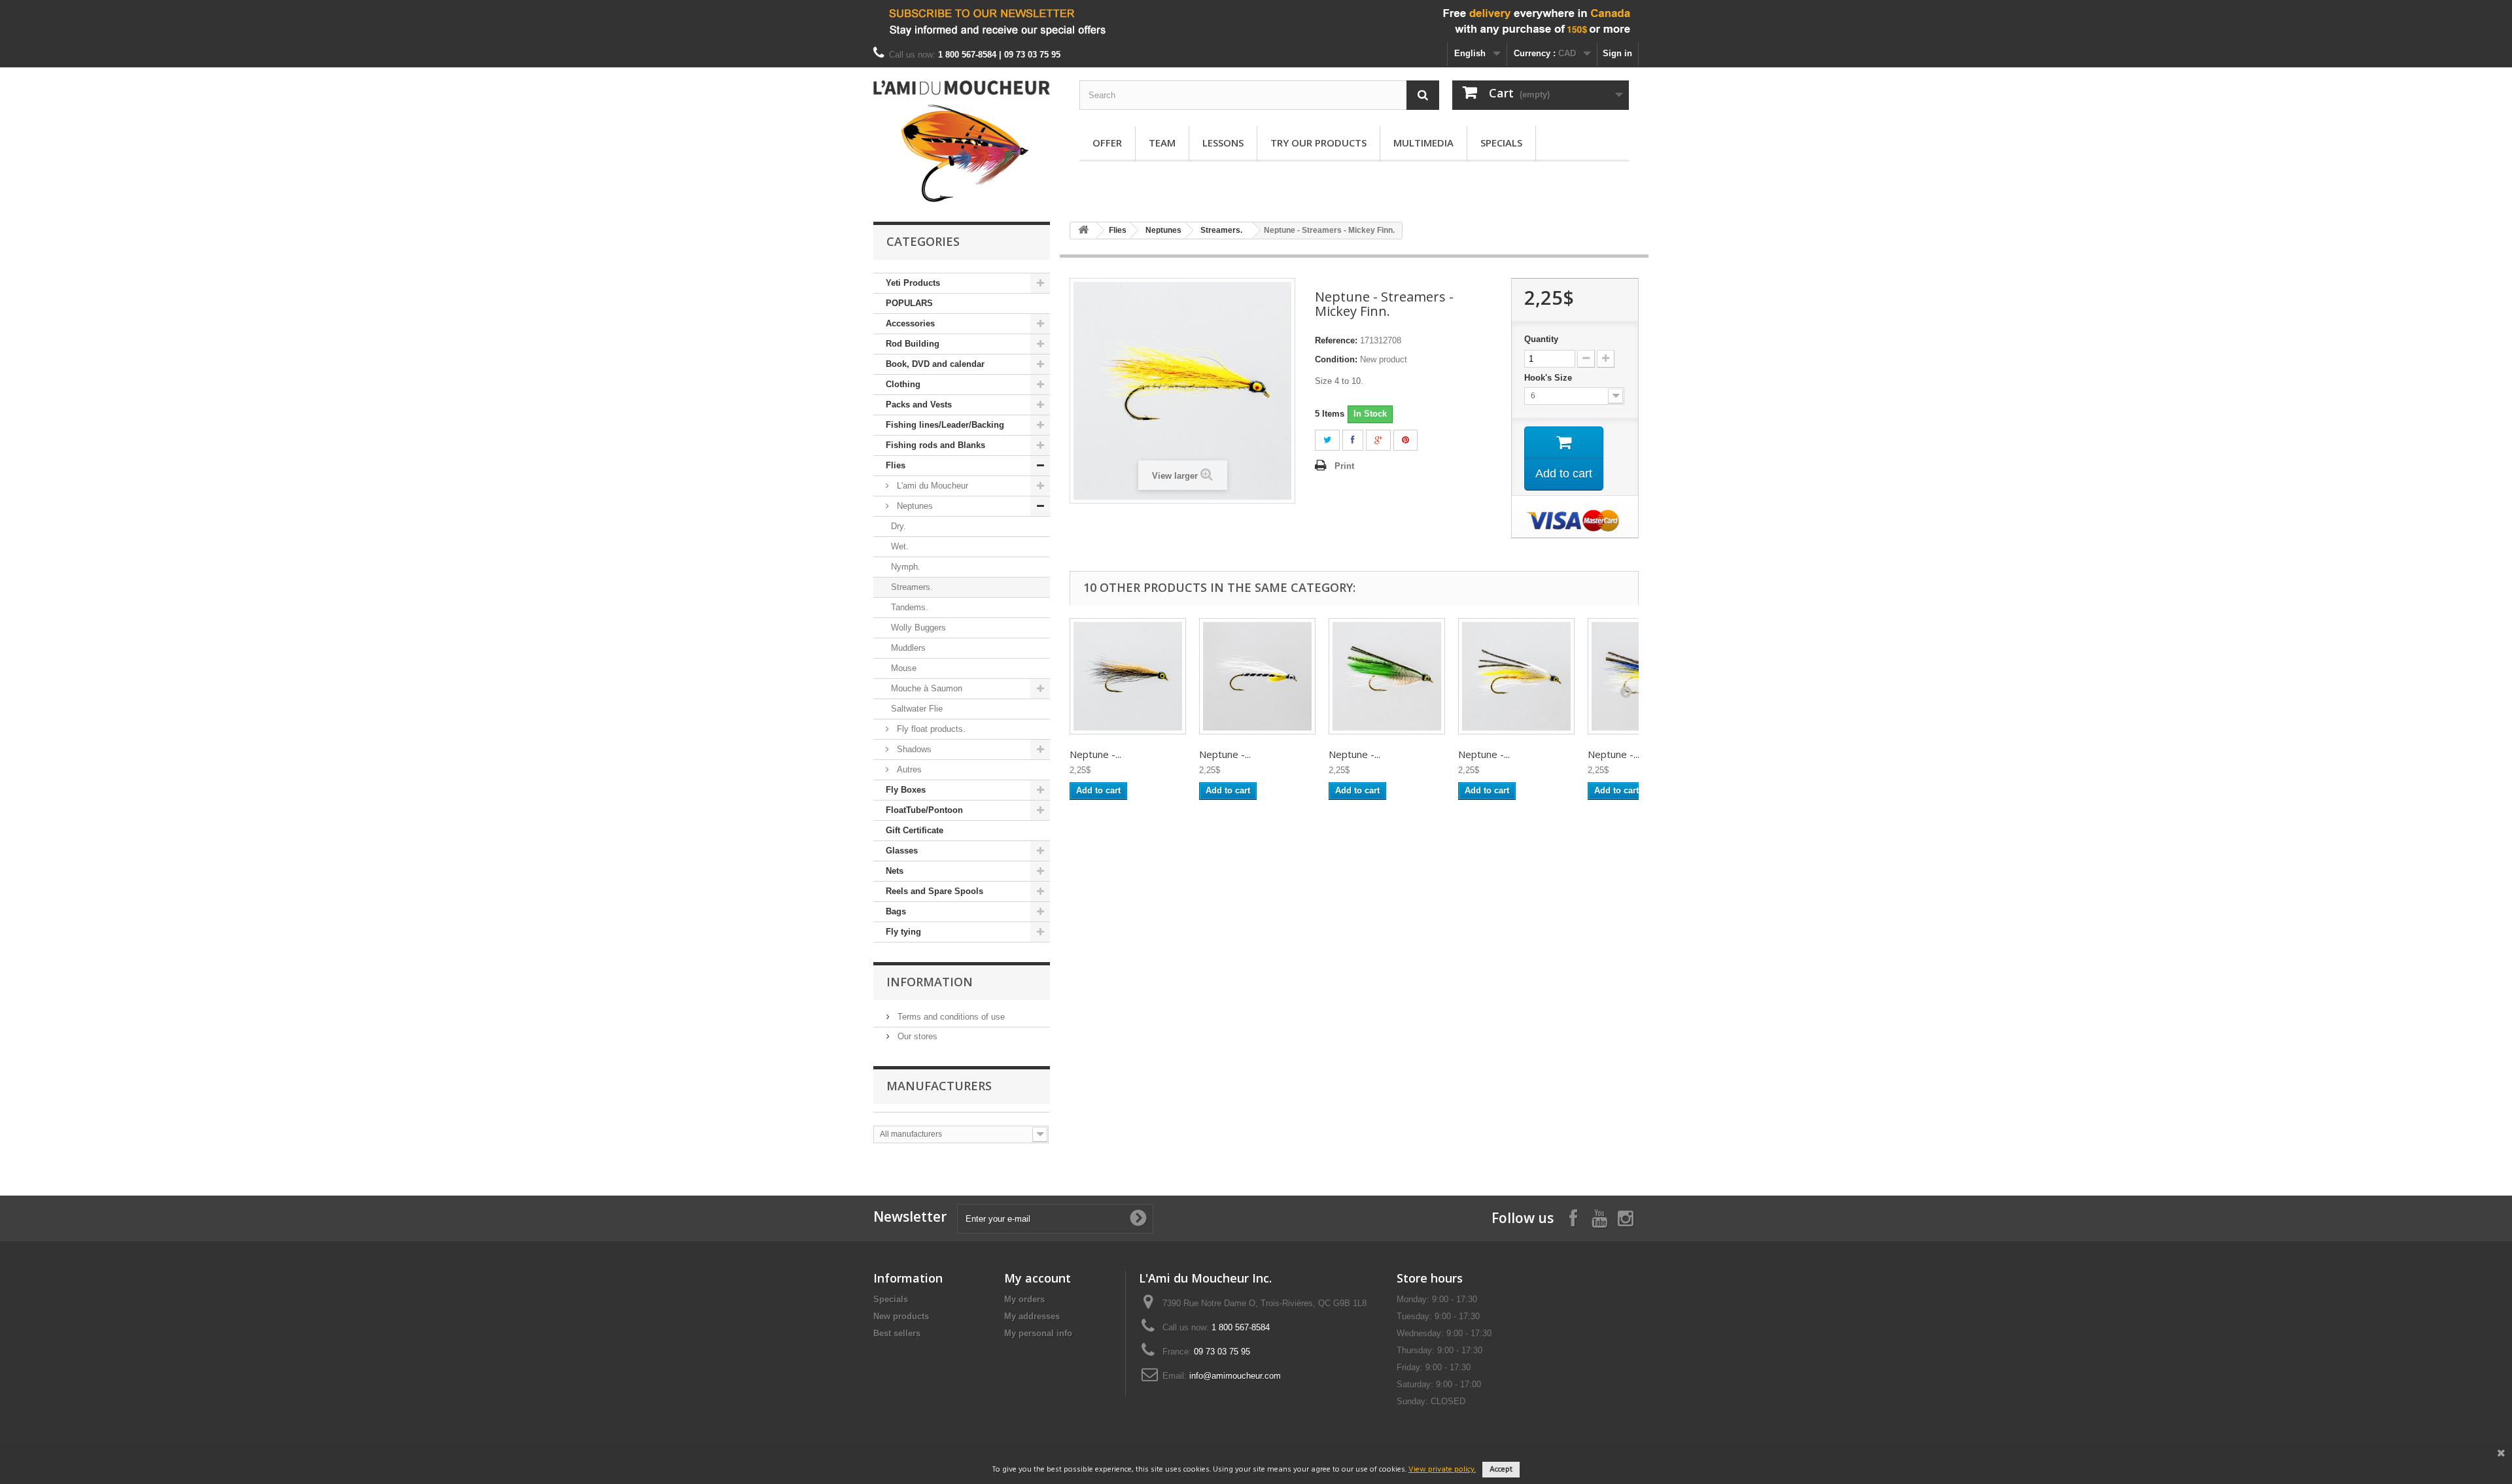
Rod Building (913, 344)
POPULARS (909, 303)
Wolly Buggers (918, 628)
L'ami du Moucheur (931, 486)
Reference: (1336, 340)
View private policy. (1442, 1470)
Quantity (1541, 339)
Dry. (898, 526)
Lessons (1223, 143)
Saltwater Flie (917, 709)
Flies (896, 465)
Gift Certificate (915, 830)
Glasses (902, 851)
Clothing (903, 384)
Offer (1107, 143)
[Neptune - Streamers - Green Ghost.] (1387, 676)
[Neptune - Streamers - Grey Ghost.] (1516, 676)
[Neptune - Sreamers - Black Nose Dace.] (1128, 676)
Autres (908, 769)
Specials (1501, 143)
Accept (1501, 1470)
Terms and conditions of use (950, 1017)
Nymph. (906, 567)
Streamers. (912, 587)
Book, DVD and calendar (935, 364)
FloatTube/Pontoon (924, 810)
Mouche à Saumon (927, 688)
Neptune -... (1095, 754)
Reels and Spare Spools (934, 891)
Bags (896, 911)
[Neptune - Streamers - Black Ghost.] (1257, 676)
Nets (895, 871)
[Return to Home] (1083, 231)
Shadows (913, 749)
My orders (1024, 1299)
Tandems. (910, 607)
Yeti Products (913, 283)
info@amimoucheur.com (1235, 1376)
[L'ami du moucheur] (962, 141)
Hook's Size (1549, 378)
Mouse (904, 668)
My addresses (1032, 1316)
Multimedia (1423, 143)
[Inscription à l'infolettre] (1256, 21)
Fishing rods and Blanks (935, 445)
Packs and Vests (919, 405)
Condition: (1336, 359)
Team (1162, 143)
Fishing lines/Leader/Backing (945, 425)
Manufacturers (939, 1086)
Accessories (910, 323)
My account (1038, 1278)
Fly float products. (930, 729)
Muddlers (908, 648)
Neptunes (914, 506)
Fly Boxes (906, 790)
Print (1344, 466)
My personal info (1038, 1333)
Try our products (1318, 143)
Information (930, 982)
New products (901, 1316)
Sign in (1617, 53)
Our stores (916, 1036)
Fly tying (903, 932)
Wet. (900, 546)
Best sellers (897, 1333)
